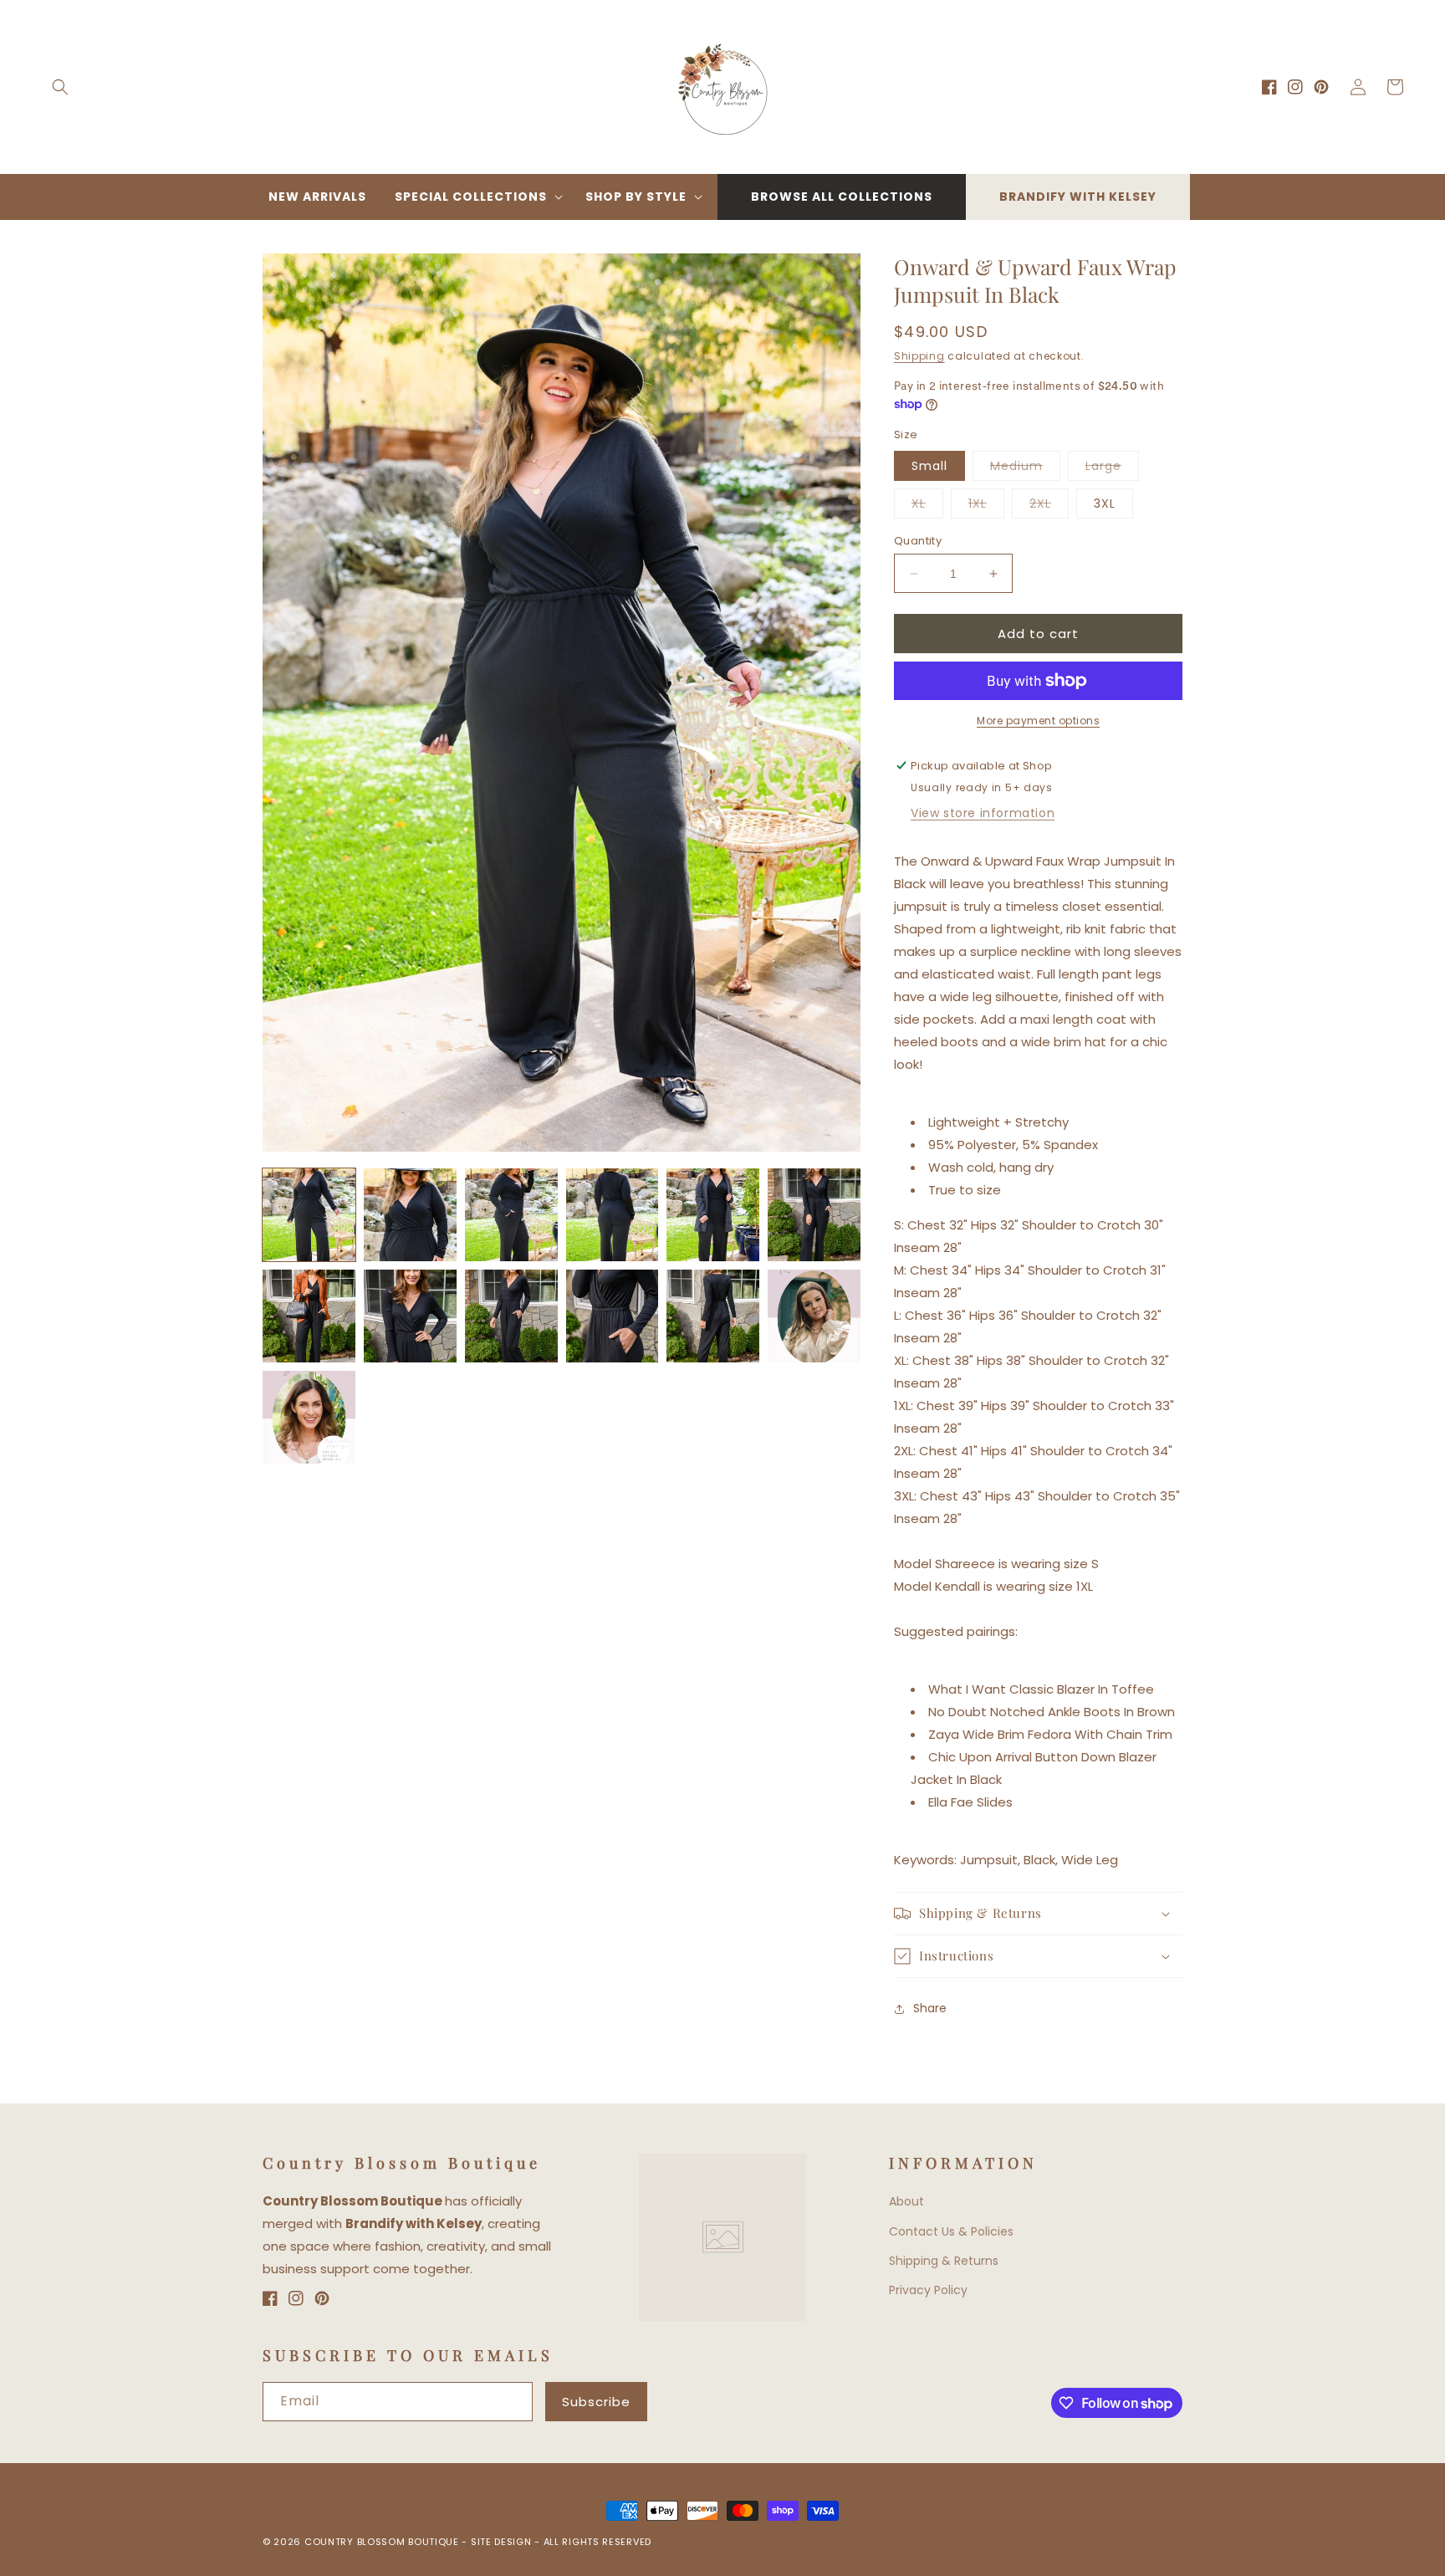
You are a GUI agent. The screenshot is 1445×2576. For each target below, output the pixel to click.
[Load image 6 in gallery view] (814, 1215)
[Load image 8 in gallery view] (410, 1316)
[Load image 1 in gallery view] (309, 1215)
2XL (1049, 506)
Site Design (501, 2542)
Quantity (918, 541)
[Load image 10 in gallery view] (613, 1316)
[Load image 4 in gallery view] (613, 1215)
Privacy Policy (928, 2290)
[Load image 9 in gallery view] (511, 1316)
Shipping (919, 356)
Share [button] (930, 2008)
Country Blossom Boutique (383, 2542)
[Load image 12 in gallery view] (814, 1316)
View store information (983, 813)
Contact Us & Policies (951, 2231)
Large (1112, 469)
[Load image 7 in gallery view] (309, 1316)
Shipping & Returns (944, 2261)
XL (927, 506)
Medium (1025, 469)
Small (929, 466)
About (906, 2201)
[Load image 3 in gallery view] (511, 1215)
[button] (60, 87)
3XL (1105, 503)
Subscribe (596, 2402)
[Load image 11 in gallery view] (713, 1316)
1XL (986, 506)
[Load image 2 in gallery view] (410, 1215)
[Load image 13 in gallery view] (309, 1417)
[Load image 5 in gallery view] (713, 1215)
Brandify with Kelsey (1078, 197)
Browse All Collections (842, 197)
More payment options (1038, 721)
